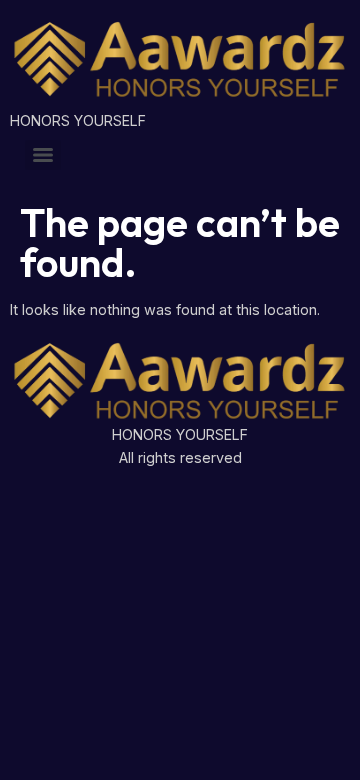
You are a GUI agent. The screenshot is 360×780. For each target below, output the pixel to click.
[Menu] (43, 155)
